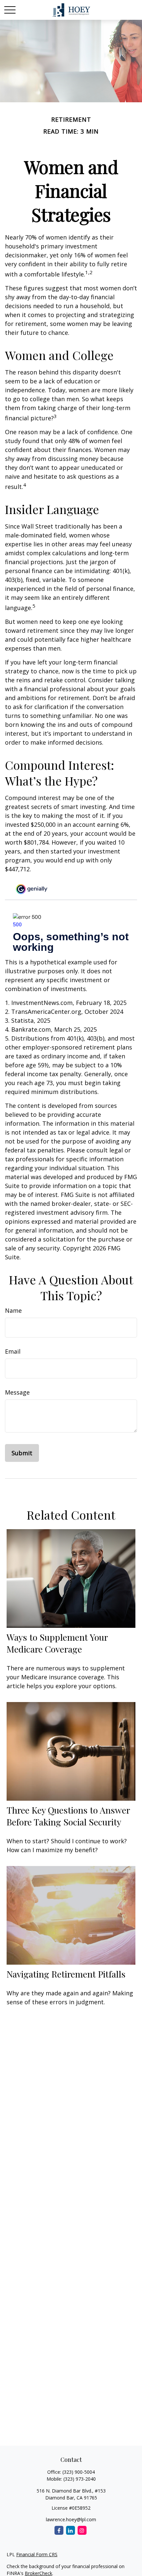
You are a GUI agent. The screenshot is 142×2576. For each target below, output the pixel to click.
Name (13, 1310)
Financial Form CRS (37, 2554)
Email (13, 1351)
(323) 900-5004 (79, 2472)
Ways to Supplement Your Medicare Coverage (57, 1643)
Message (17, 1392)
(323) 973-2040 (80, 2479)
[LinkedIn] (71, 2530)
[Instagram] (82, 2530)
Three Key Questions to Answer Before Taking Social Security (68, 1816)
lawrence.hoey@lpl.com (71, 2519)
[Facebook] (59, 2530)
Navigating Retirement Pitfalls (66, 1974)
